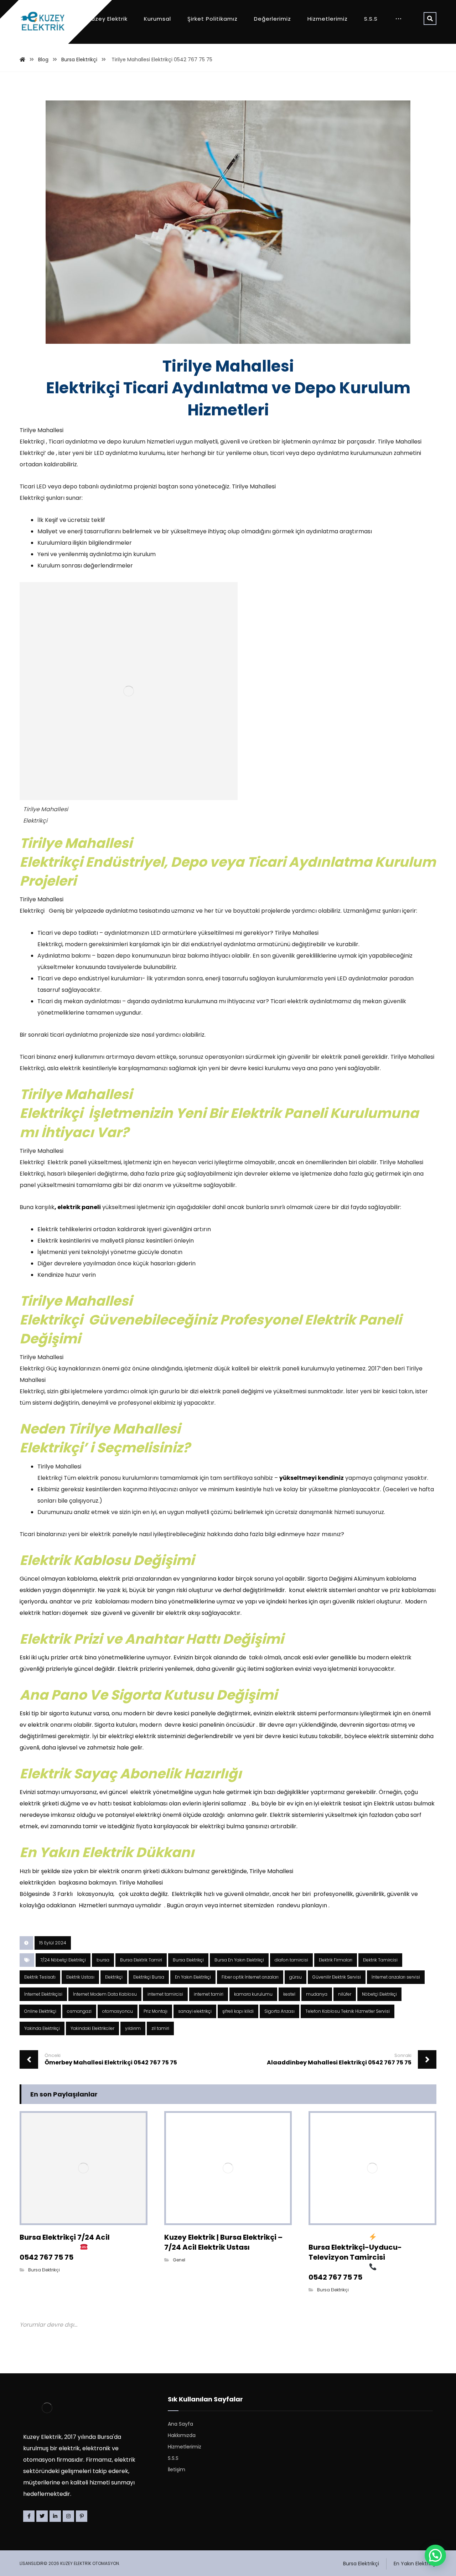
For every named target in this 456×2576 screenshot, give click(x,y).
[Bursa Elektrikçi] (43, 22)
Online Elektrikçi (40, 2011)
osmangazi (79, 2011)
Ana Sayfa (180, 2424)
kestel (289, 1994)
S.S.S (173, 2458)
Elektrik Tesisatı (40, 1977)
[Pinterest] (82, 2516)
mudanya (317, 1994)
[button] (435, 2555)
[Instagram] (68, 2516)
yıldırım (133, 2028)
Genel (179, 2260)
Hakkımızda (182, 2435)
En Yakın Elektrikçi (193, 1977)
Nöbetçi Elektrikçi (379, 1994)
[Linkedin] (55, 2516)
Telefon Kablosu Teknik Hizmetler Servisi (348, 2011)
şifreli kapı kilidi (238, 2011)
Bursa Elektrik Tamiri (141, 1960)
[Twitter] (42, 2516)
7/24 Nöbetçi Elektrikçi (63, 1960)
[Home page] (22, 59)
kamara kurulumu (253, 1994)
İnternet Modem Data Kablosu (105, 1994)
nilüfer (345, 1994)
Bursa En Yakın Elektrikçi (239, 1960)
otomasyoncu (118, 2011)
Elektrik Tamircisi (380, 1960)
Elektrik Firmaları (336, 1960)
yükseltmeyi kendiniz (312, 1478)
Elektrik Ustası (80, 1977)
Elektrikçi (114, 1977)
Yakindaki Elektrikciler (92, 2028)
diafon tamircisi (291, 1960)
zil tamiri (160, 2028)
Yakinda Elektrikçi (42, 2028)
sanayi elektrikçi (195, 2011)
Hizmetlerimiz (185, 2447)
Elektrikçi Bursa (149, 1977)
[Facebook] (29, 2516)
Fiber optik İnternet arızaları (250, 1977)
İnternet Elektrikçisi (43, 1994)
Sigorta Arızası (279, 2011)
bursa (103, 1960)
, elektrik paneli (78, 1207)
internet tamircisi (165, 1994)
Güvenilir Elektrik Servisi (337, 1977)
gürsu (296, 1977)
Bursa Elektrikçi (188, 1960)
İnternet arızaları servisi (396, 1977)
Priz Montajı (156, 2011)
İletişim (177, 2469)
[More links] (398, 19)
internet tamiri (209, 1994)
